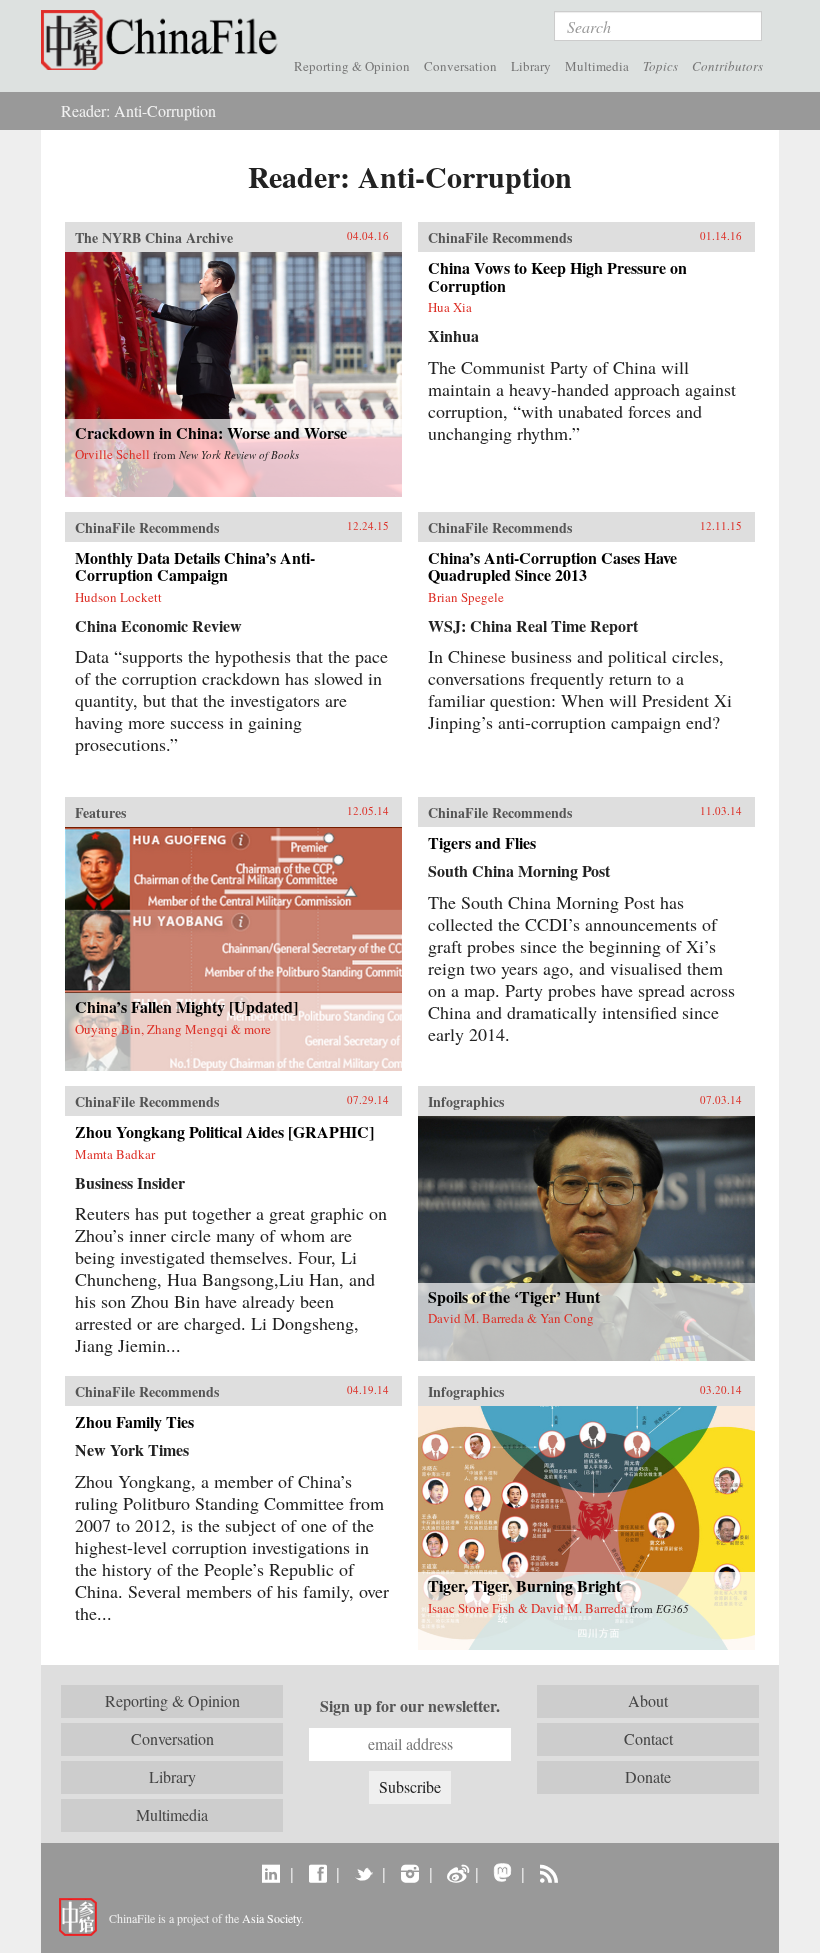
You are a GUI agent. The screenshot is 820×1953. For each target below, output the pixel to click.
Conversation (460, 66)
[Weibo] (456, 1873)
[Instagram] (409, 1873)
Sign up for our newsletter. (410, 1706)
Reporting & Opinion (352, 66)
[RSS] (548, 1873)
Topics (660, 66)
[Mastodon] (502, 1873)
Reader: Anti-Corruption (138, 110)
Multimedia (597, 66)
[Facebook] (317, 1873)
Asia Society (271, 1918)
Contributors (727, 66)
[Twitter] (363, 1873)
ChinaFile (164, 40)
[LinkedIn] (271, 1873)
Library (531, 66)
